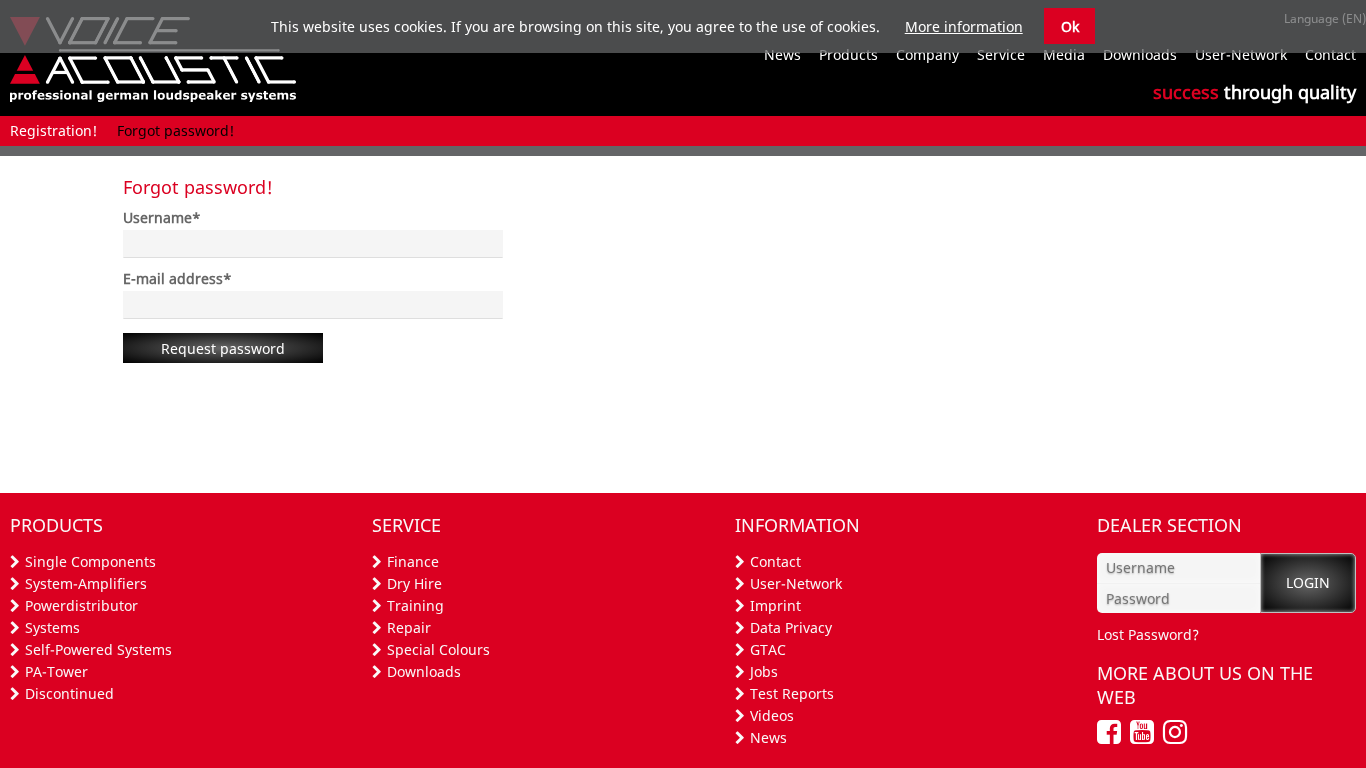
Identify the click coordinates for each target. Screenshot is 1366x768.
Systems (52, 627)
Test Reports (792, 693)
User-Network (796, 583)
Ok (1070, 26)
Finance (413, 561)
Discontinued (69, 693)
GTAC (768, 649)
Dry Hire (414, 583)
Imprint (775, 605)
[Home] (153, 96)
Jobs (764, 671)
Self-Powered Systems (98, 649)
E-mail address (177, 278)
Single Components (90, 561)
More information (964, 26)
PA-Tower (56, 671)
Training (415, 605)
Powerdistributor (81, 605)
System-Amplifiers (86, 583)
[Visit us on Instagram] (1177, 736)
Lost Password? (1148, 634)
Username (162, 217)
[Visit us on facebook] (1111, 736)
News (768, 737)
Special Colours (438, 649)
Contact (775, 561)
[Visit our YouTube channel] (1144, 736)
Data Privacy (791, 627)
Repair (409, 627)
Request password (223, 348)
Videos (772, 715)
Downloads (424, 671)
